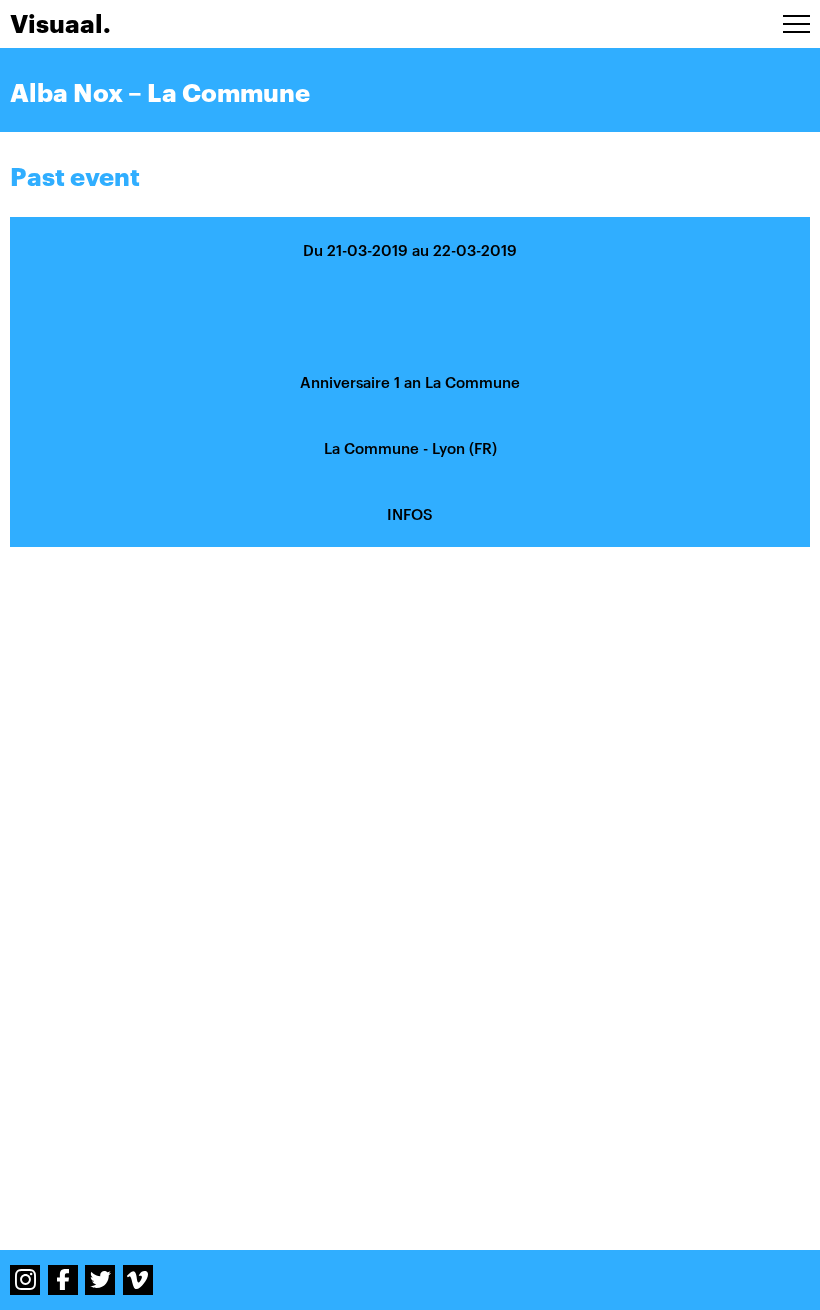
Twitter (100, 1280)
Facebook (63, 1280)
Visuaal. (60, 23)
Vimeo (138, 1280)
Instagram (25, 1280)
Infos (410, 514)
